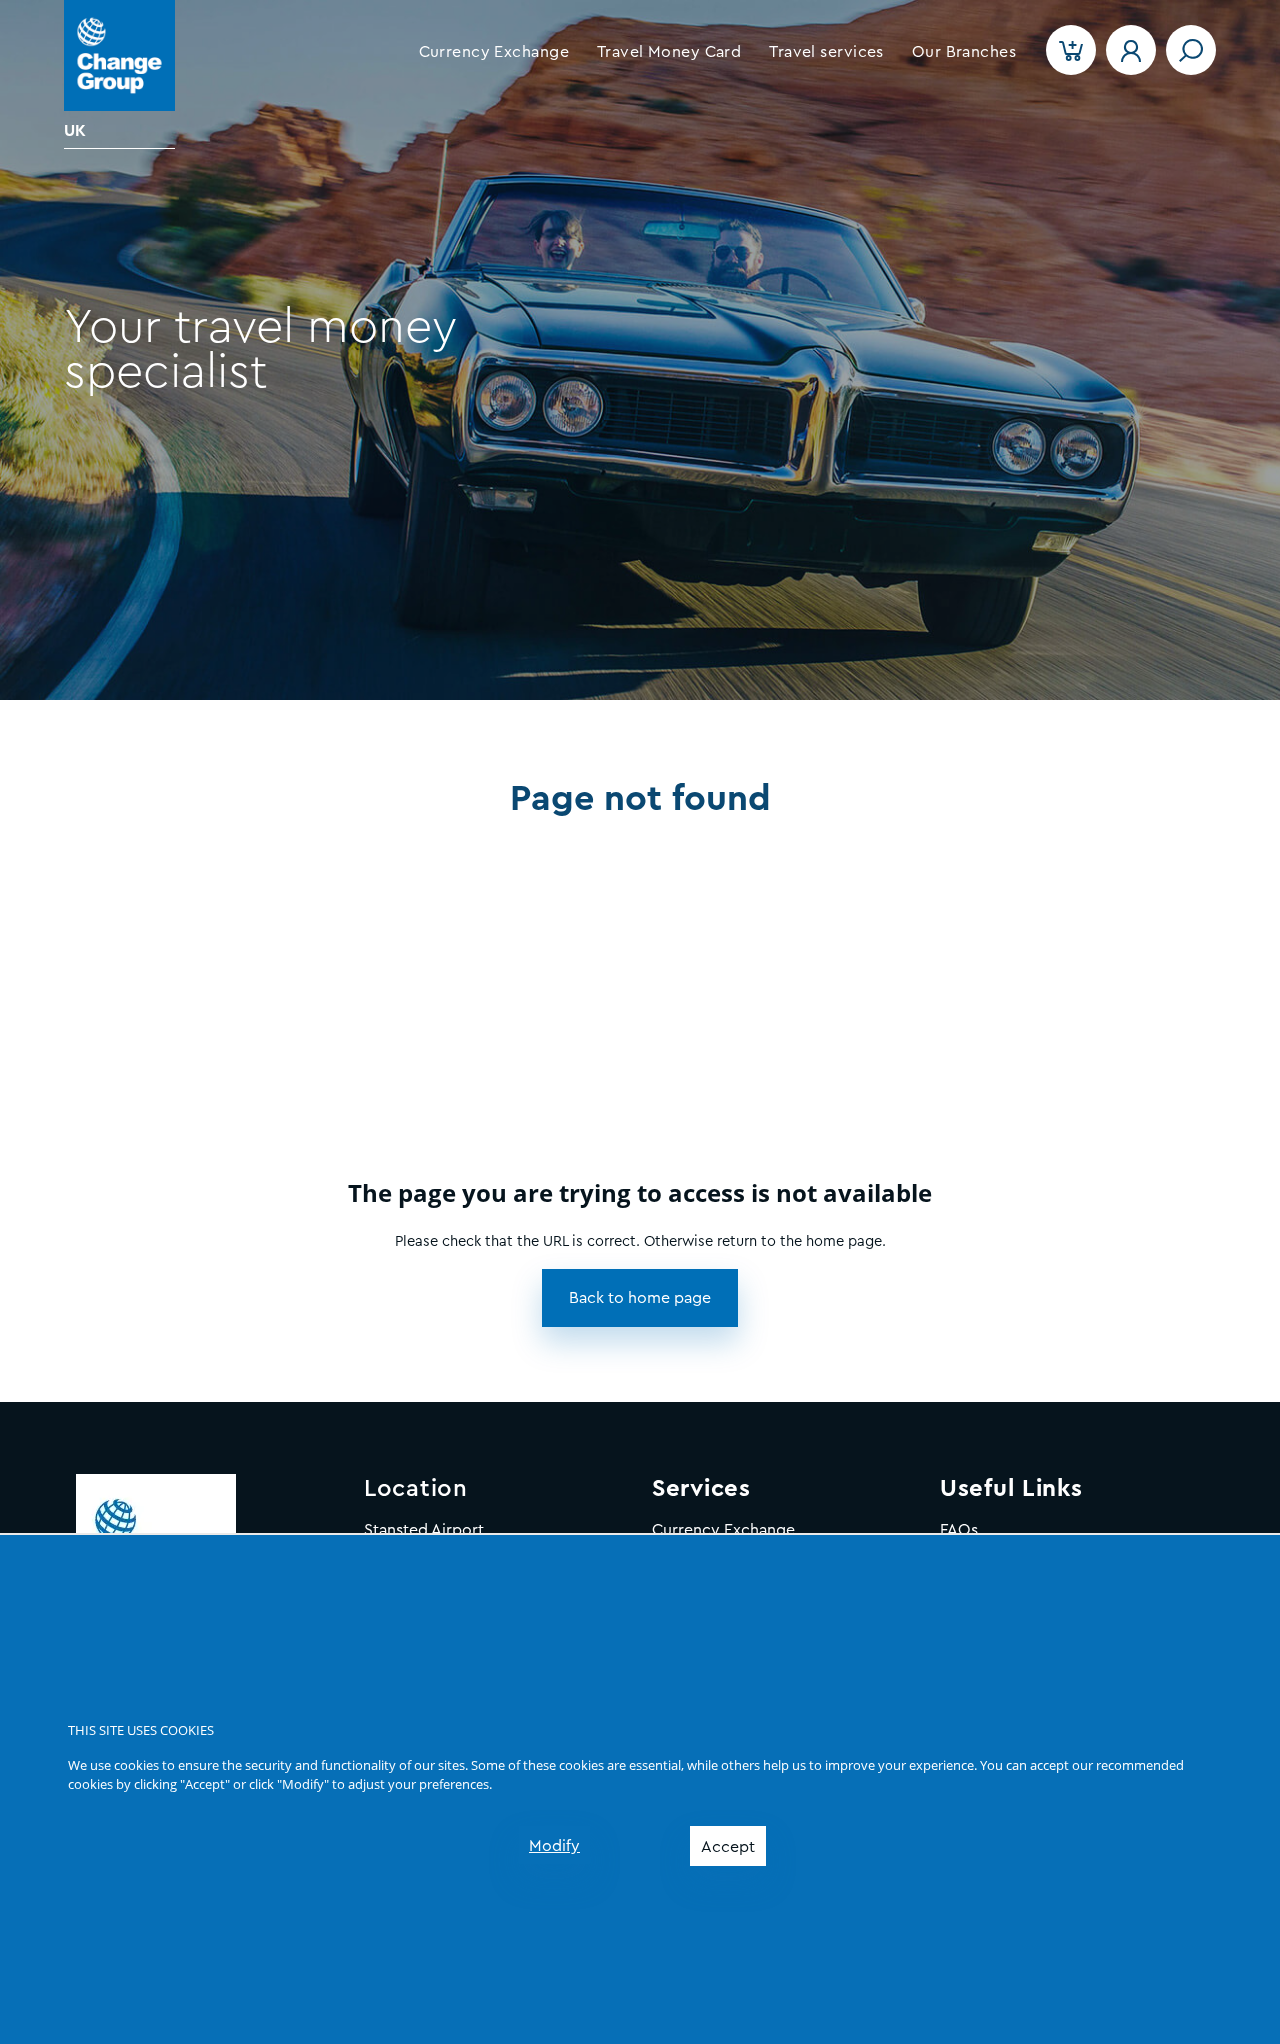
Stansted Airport (424, 1530)
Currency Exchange (723, 1530)
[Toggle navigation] (1191, 50)
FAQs (959, 1530)
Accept (728, 1847)
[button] (494, 52)
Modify (554, 1846)
